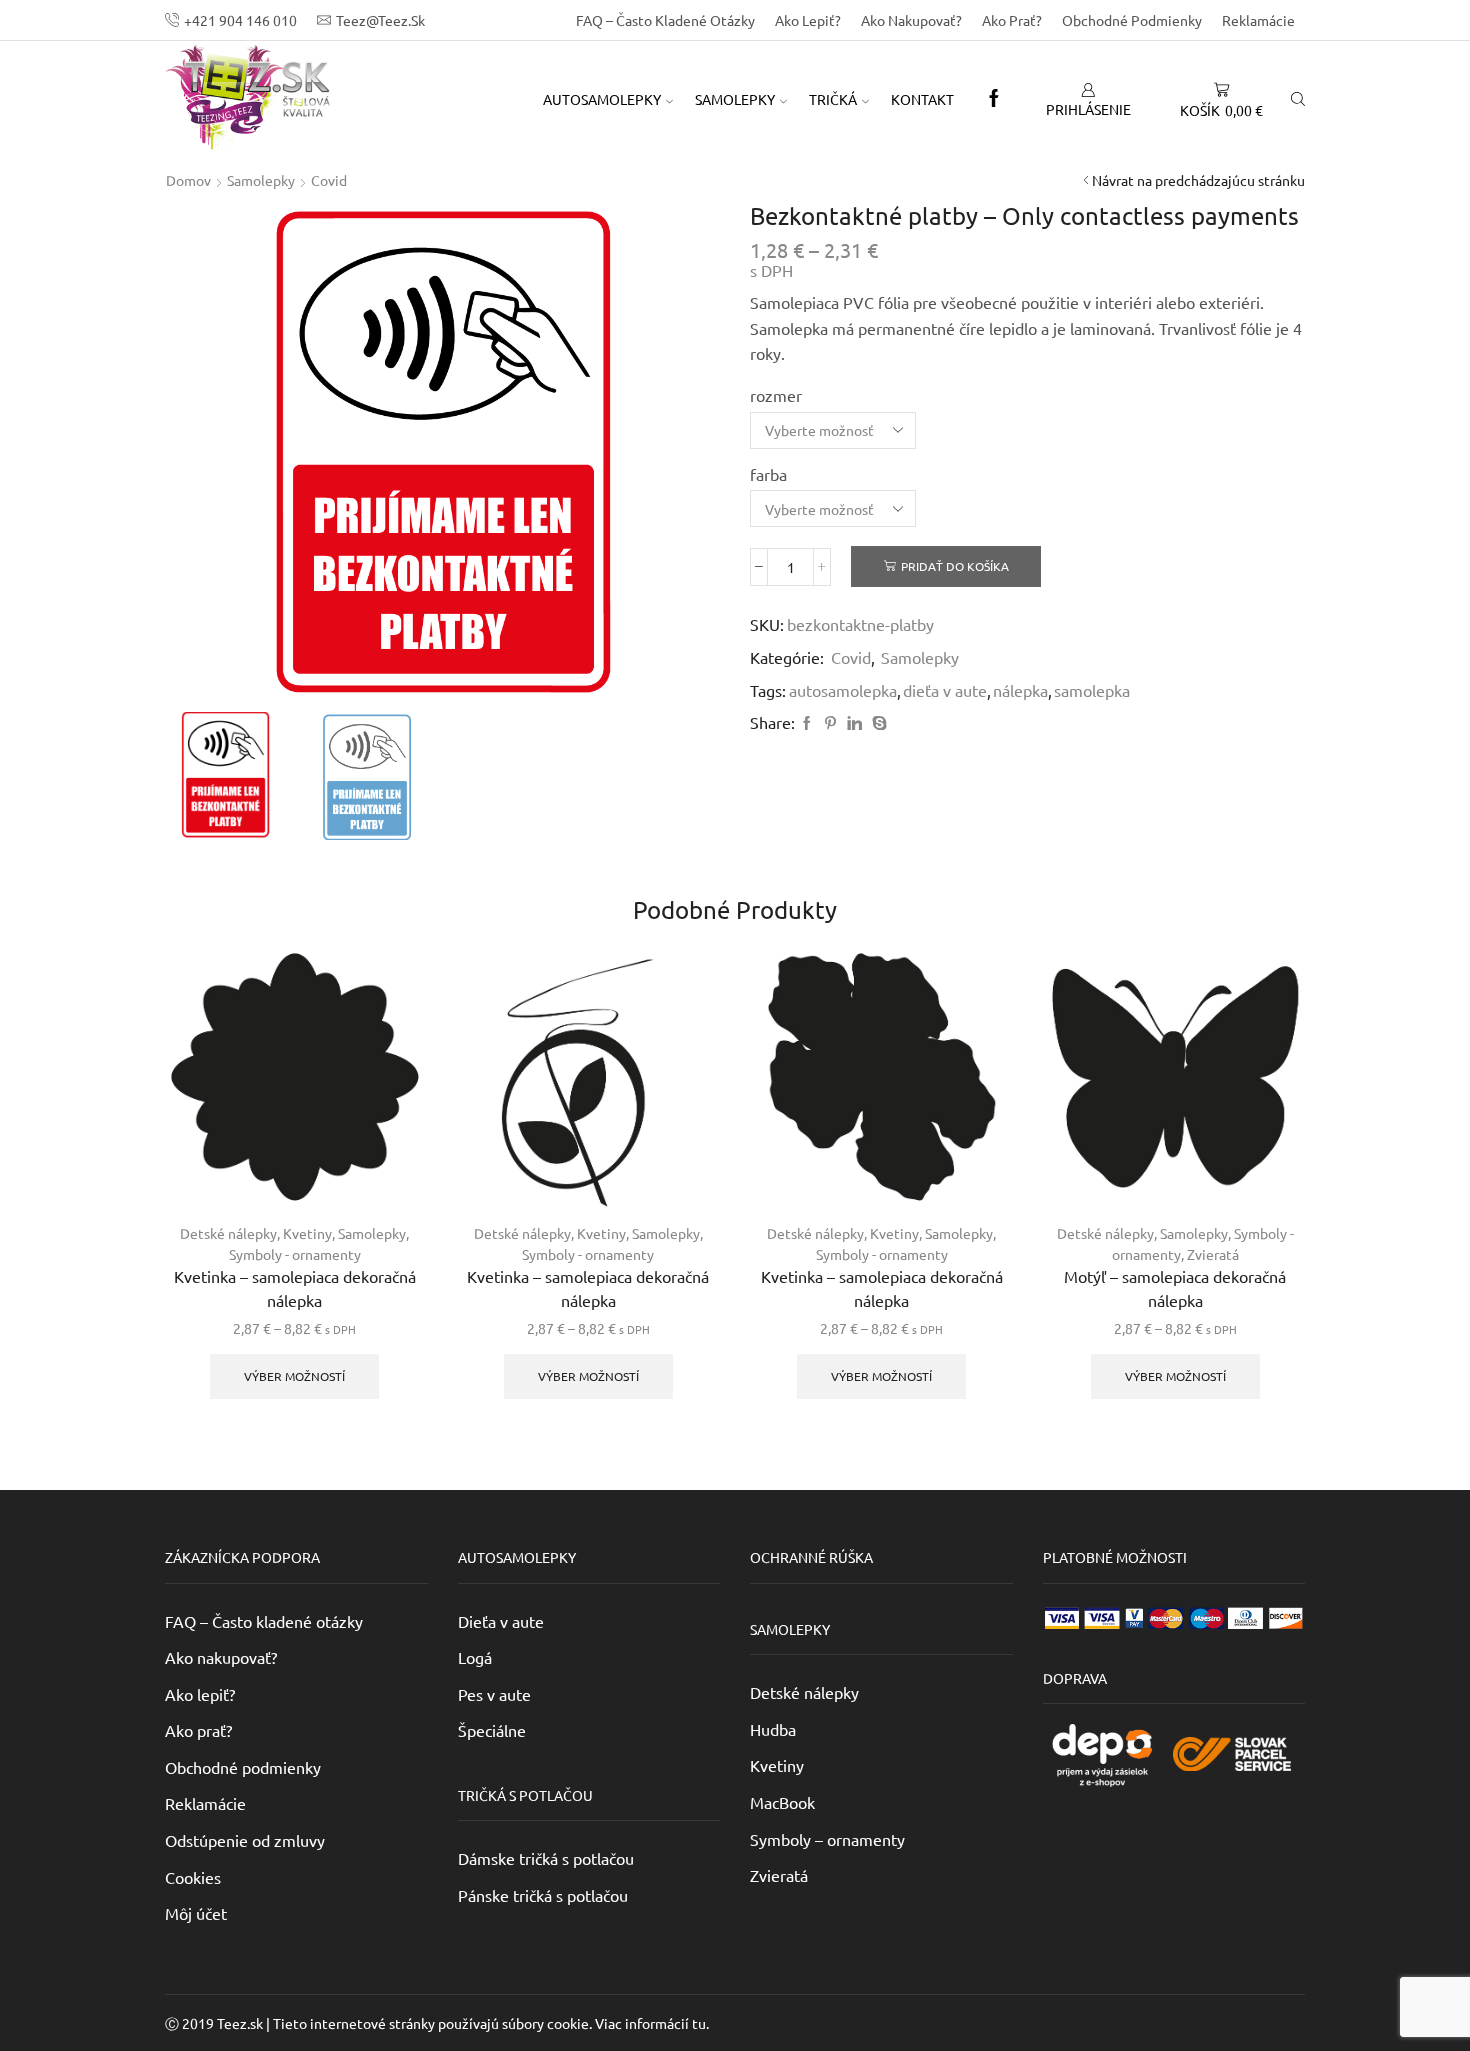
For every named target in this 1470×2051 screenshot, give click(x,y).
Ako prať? (1012, 20)
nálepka (1020, 690)
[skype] (877, 723)
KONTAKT (922, 99)
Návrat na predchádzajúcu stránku (1198, 180)
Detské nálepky (228, 1233)
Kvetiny (307, 1233)
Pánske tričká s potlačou (543, 1895)
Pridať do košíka (955, 566)
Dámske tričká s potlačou (546, 1858)
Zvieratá (1213, 1254)
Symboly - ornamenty (295, 1254)
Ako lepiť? (808, 20)
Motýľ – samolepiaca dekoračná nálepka (1175, 1288)
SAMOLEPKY (735, 99)
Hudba (773, 1729)
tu (699, 2023)
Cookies (193, 1877)
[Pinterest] (830, 723)
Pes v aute (494, 1694)
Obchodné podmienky (1132, 20)
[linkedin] (854, 723)
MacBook (782, 1802)
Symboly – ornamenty (827, 1839)
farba (768, 474)
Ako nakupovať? (911, 20)
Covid (329, 180)
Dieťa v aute (501, 1621)
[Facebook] (994, 99)
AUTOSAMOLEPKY (602, 99)
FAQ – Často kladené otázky (665, 20)
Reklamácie (1258, 20)
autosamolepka (843, 690)
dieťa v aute (945, 690)
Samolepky (261, 180)
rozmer (776, 395)
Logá (475, 1657)
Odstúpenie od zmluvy (245, 1840)
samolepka (1092, 690)
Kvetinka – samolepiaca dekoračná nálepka (295, 1288)
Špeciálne (492, 1730)
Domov (188, 180)
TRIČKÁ (833, 99)
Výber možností (294, 1376)
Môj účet (196, 1913)
